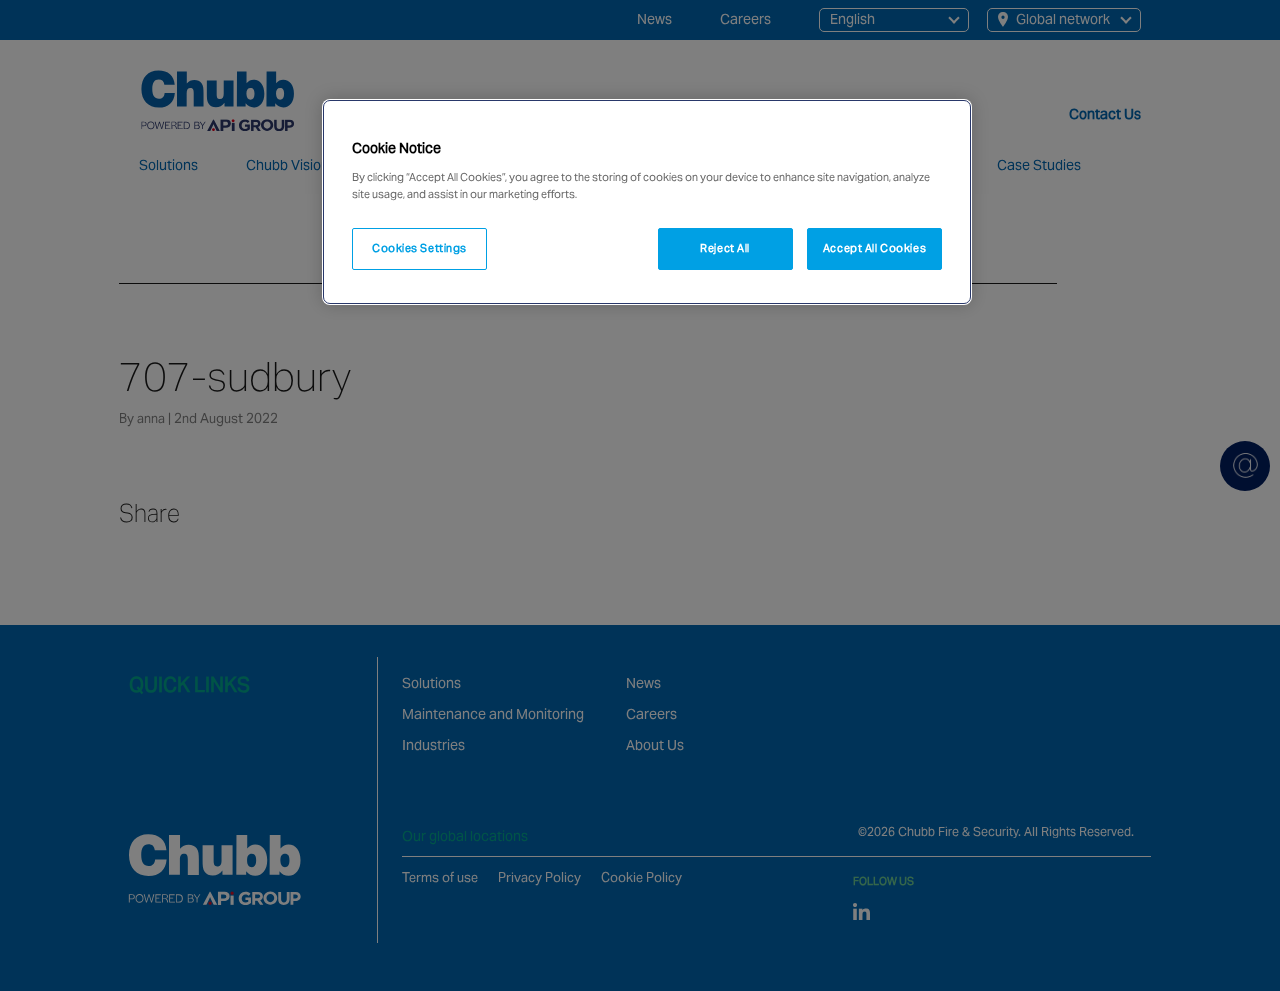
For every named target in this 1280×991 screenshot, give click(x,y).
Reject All (725, 248)
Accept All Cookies (874, 248)
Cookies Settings (419, 248)
